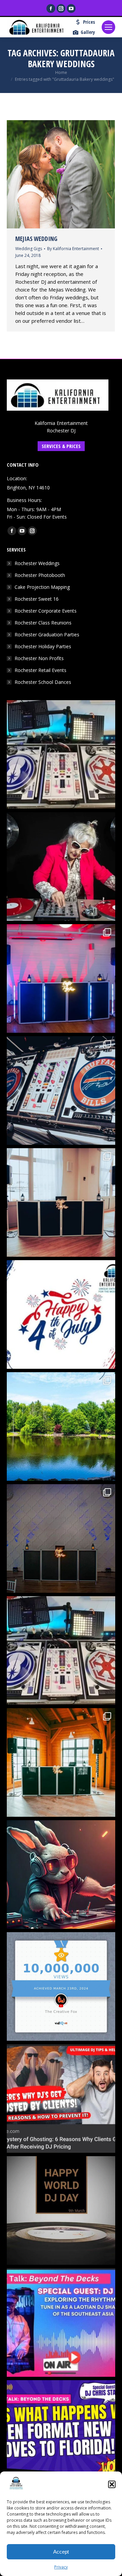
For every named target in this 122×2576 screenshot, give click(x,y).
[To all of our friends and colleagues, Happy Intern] (61, 2210)
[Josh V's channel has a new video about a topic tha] (61, 2098)
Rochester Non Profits (39, 658)
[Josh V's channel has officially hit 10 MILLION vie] (61, 1986)
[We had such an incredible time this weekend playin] (61, 1538)
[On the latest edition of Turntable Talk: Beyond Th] (61, 2322)
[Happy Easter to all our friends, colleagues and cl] (61, 1874)
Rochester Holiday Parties (43, 646)
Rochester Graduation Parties (47, 634)
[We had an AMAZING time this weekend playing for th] (61, 1202)
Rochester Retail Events (40, 670)
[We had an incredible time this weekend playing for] (61, 978)
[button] (112, 2484)
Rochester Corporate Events (46, 611)
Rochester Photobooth (40, 575)
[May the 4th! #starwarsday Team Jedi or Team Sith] (61, 754)
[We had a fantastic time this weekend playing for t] (61, 1762)
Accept (61, 2552)
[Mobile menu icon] (108, 27)
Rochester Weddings (37, 563)
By (73, 249)
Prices (89, 22)
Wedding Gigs (29, 249)
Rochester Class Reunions (43, 623)
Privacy (61, 2567)
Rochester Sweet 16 (37, 599)
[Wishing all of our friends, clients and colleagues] (61, 1314)
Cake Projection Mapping (42, 587)
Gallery (88, 32)
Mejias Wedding (36, 239)
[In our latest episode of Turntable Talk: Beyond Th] (61, 2434)
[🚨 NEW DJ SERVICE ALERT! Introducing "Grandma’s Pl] (61, 866)
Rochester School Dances (43, 682)
